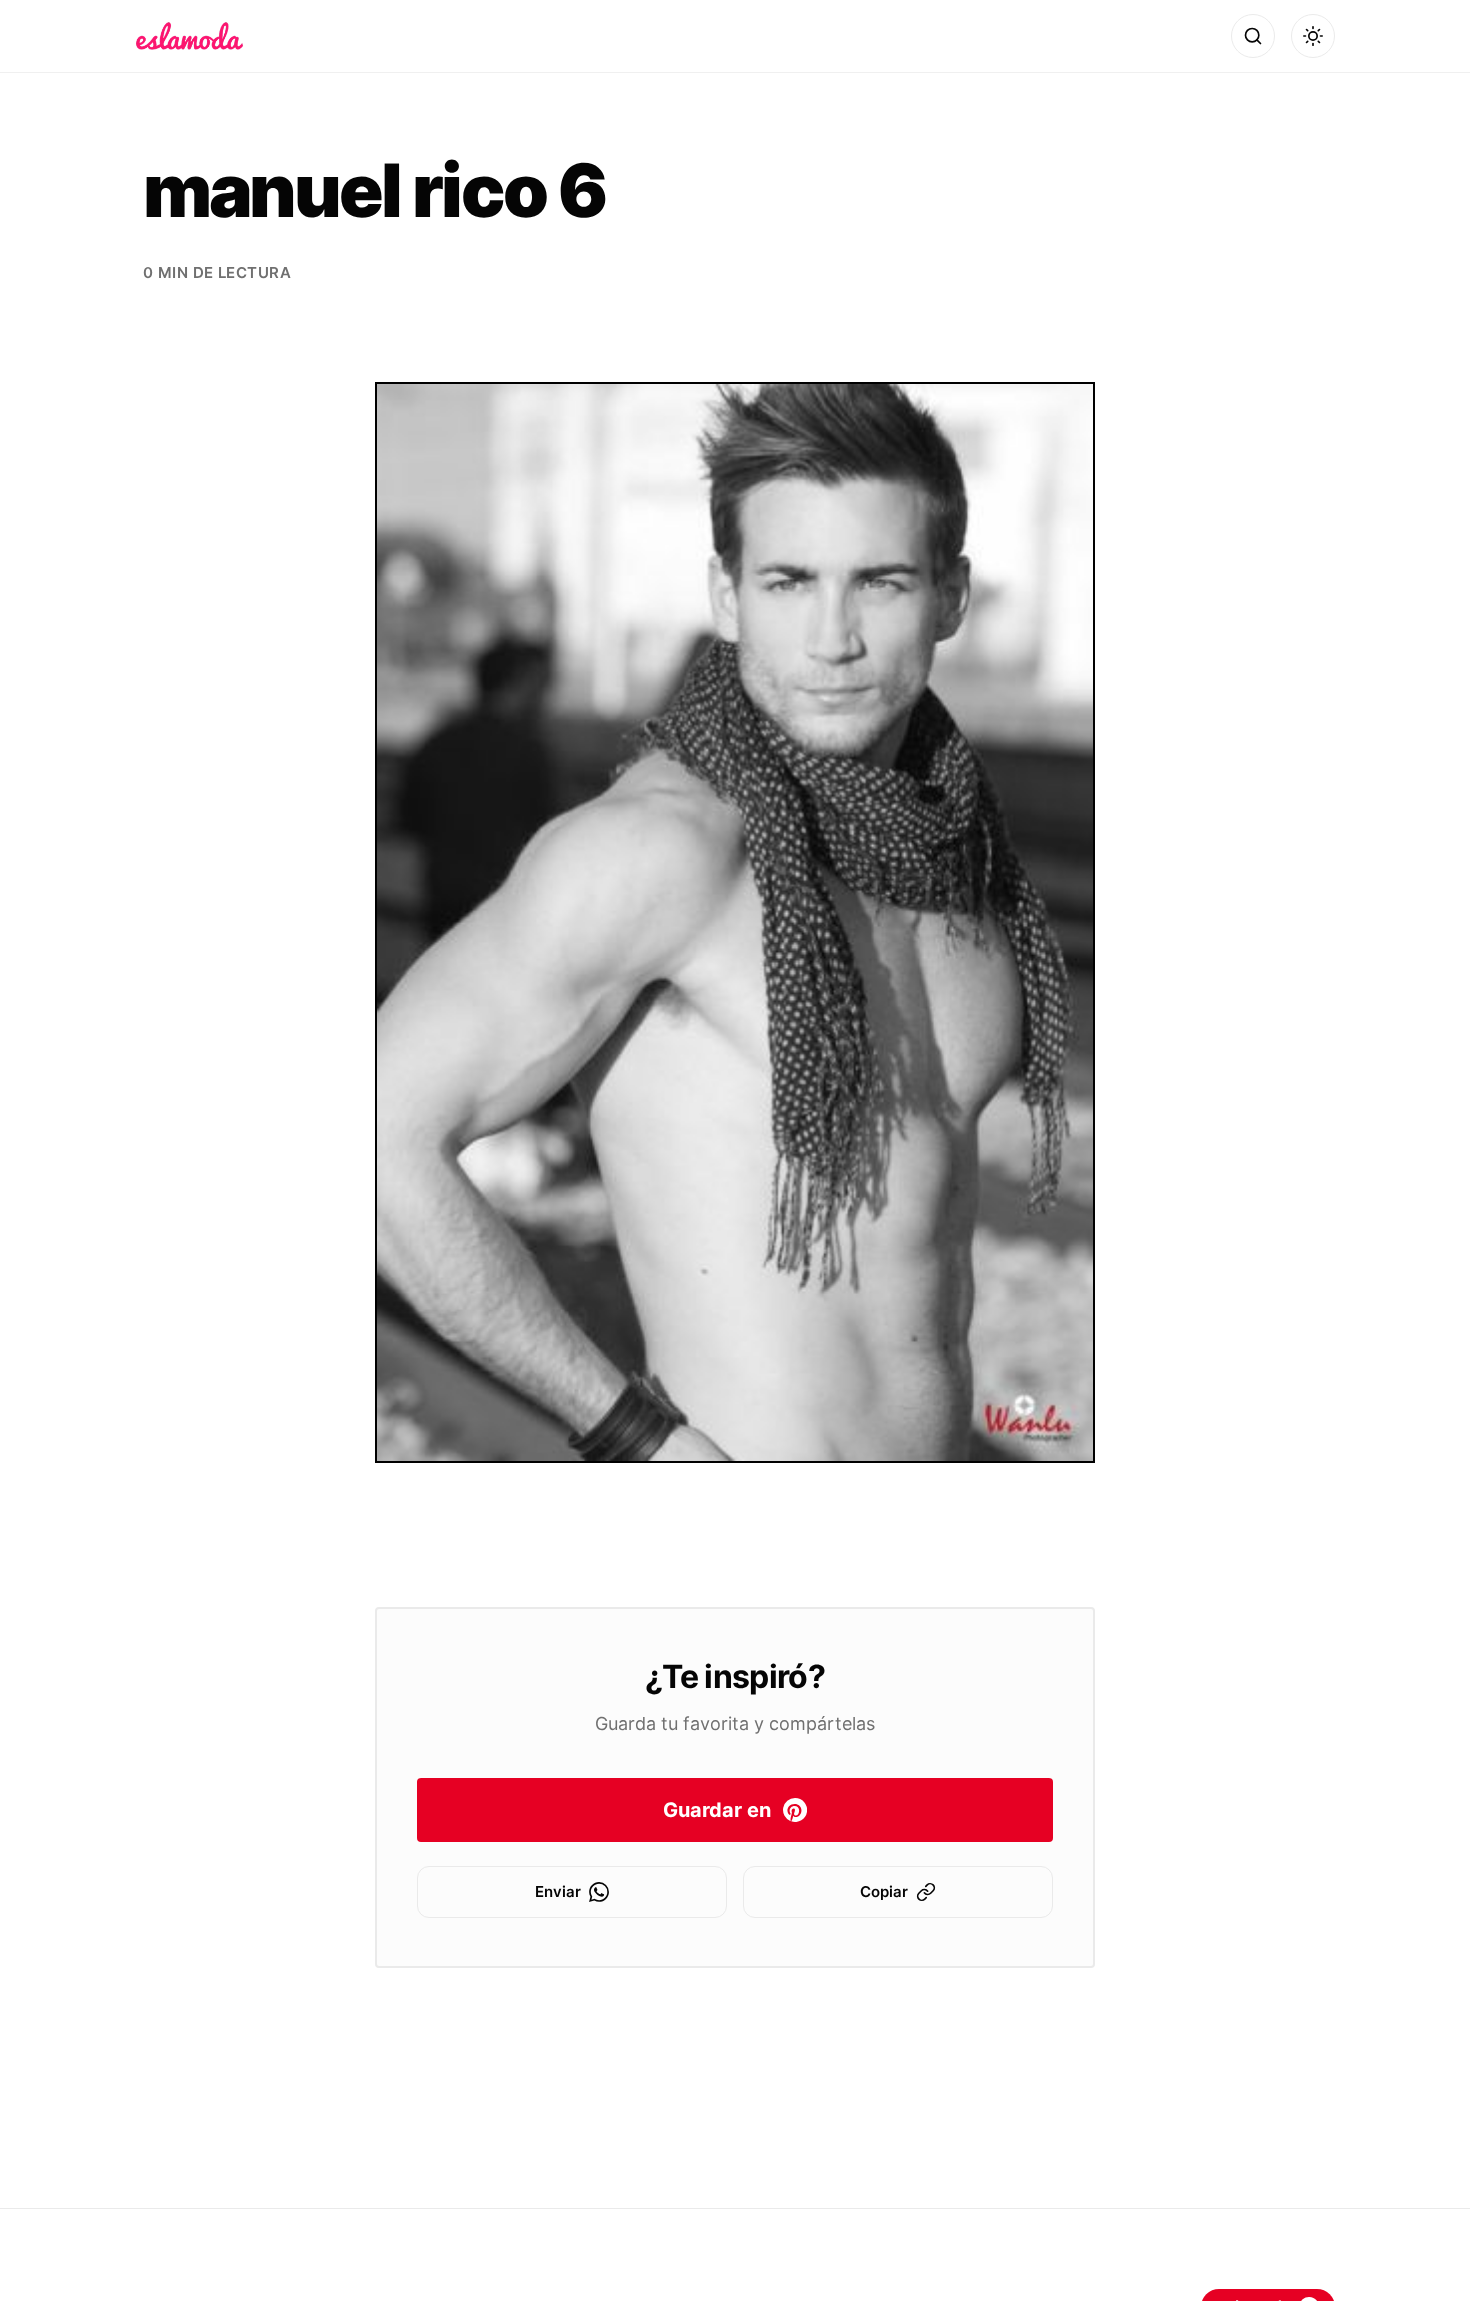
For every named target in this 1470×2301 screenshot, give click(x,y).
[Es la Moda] (189, 36)
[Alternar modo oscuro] (1313, 36)
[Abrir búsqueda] (1253, 36)
